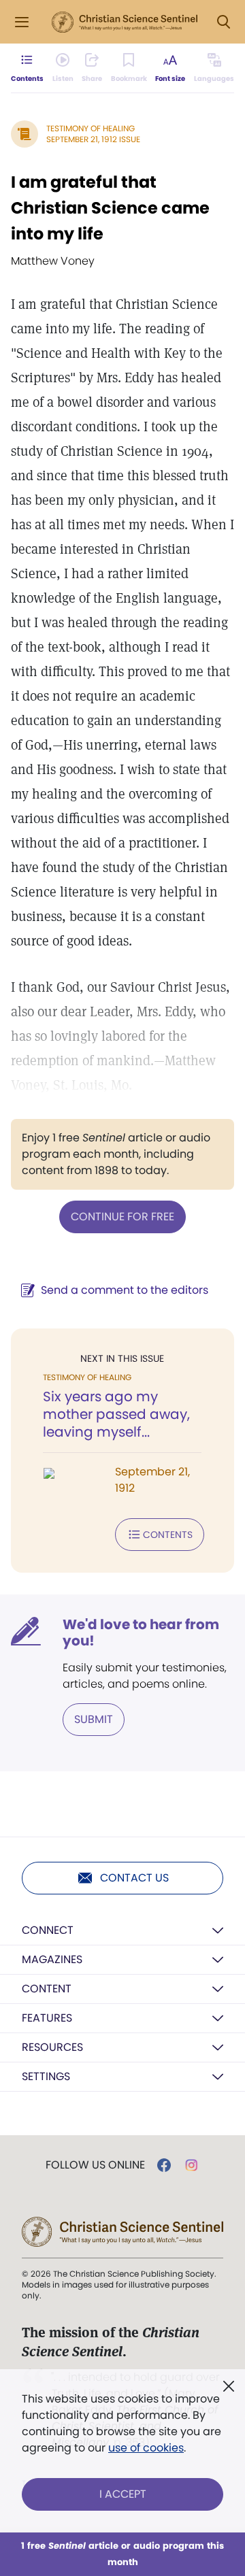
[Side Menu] (22, 22)
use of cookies (146, 2448)
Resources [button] (52, 2047)
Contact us (134, 1878)
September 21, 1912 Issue (93, 139)
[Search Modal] (223, 22)
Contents (168, 1535)
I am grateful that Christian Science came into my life (110, 208)
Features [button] (47, 2018)
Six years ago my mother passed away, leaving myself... (116, 1414)
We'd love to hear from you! (141, 1633)
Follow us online (95, 2165)
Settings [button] (46, 2076)
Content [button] (47, 1989)
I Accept (123, 2494)
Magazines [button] (52, 1959)
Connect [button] (48, 1930)
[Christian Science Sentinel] (125, 22)
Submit (94, 1719)
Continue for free (122, 1217)
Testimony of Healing (91, 128)
